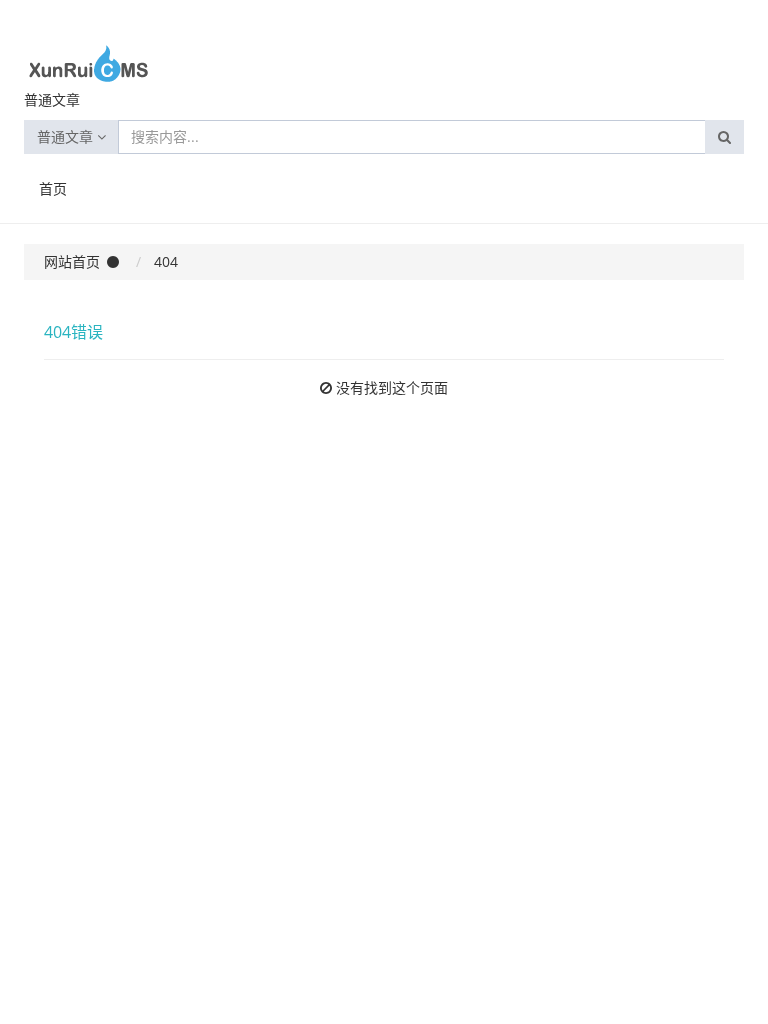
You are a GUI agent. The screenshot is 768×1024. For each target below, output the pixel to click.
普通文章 (67, 136)
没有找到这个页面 (392, 387)
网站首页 (72, 261)
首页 (53, 188)
